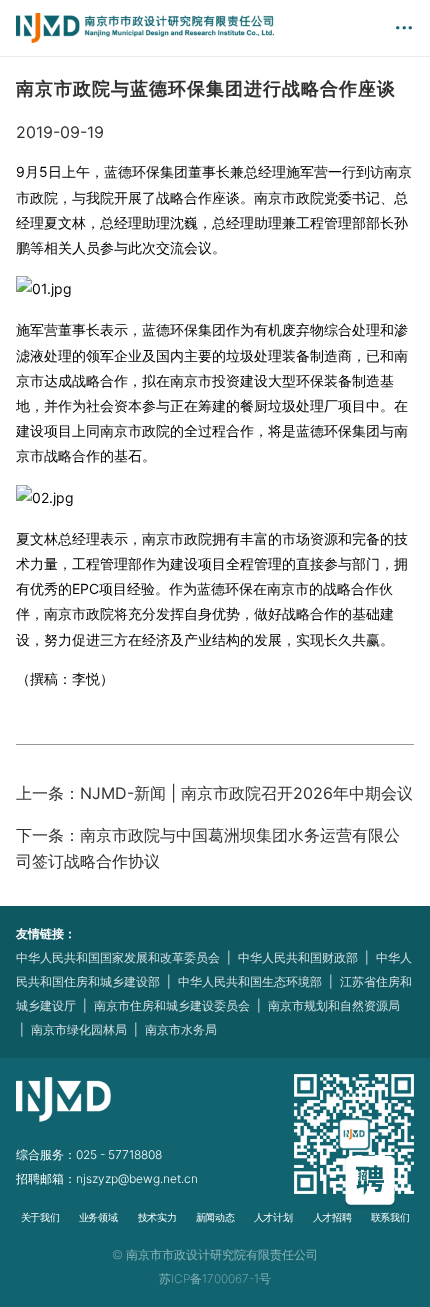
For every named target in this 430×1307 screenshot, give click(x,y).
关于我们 (40, 1218)
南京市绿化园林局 (79, 1029)
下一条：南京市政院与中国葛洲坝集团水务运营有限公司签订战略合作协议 (208, 848)
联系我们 (390, 1218)
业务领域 (98, 1218)
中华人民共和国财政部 (298, 957)
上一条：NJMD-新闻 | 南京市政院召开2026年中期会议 (214, 793)
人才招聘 (331, 1218)
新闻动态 (215, 1218)
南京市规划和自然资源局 (334, 1005)
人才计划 (273, 1218)
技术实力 (156, 1218)
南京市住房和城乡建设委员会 (172, 1005)
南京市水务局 (181, 1029)
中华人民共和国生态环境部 (250, 981)
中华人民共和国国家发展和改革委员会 (118, 957)
